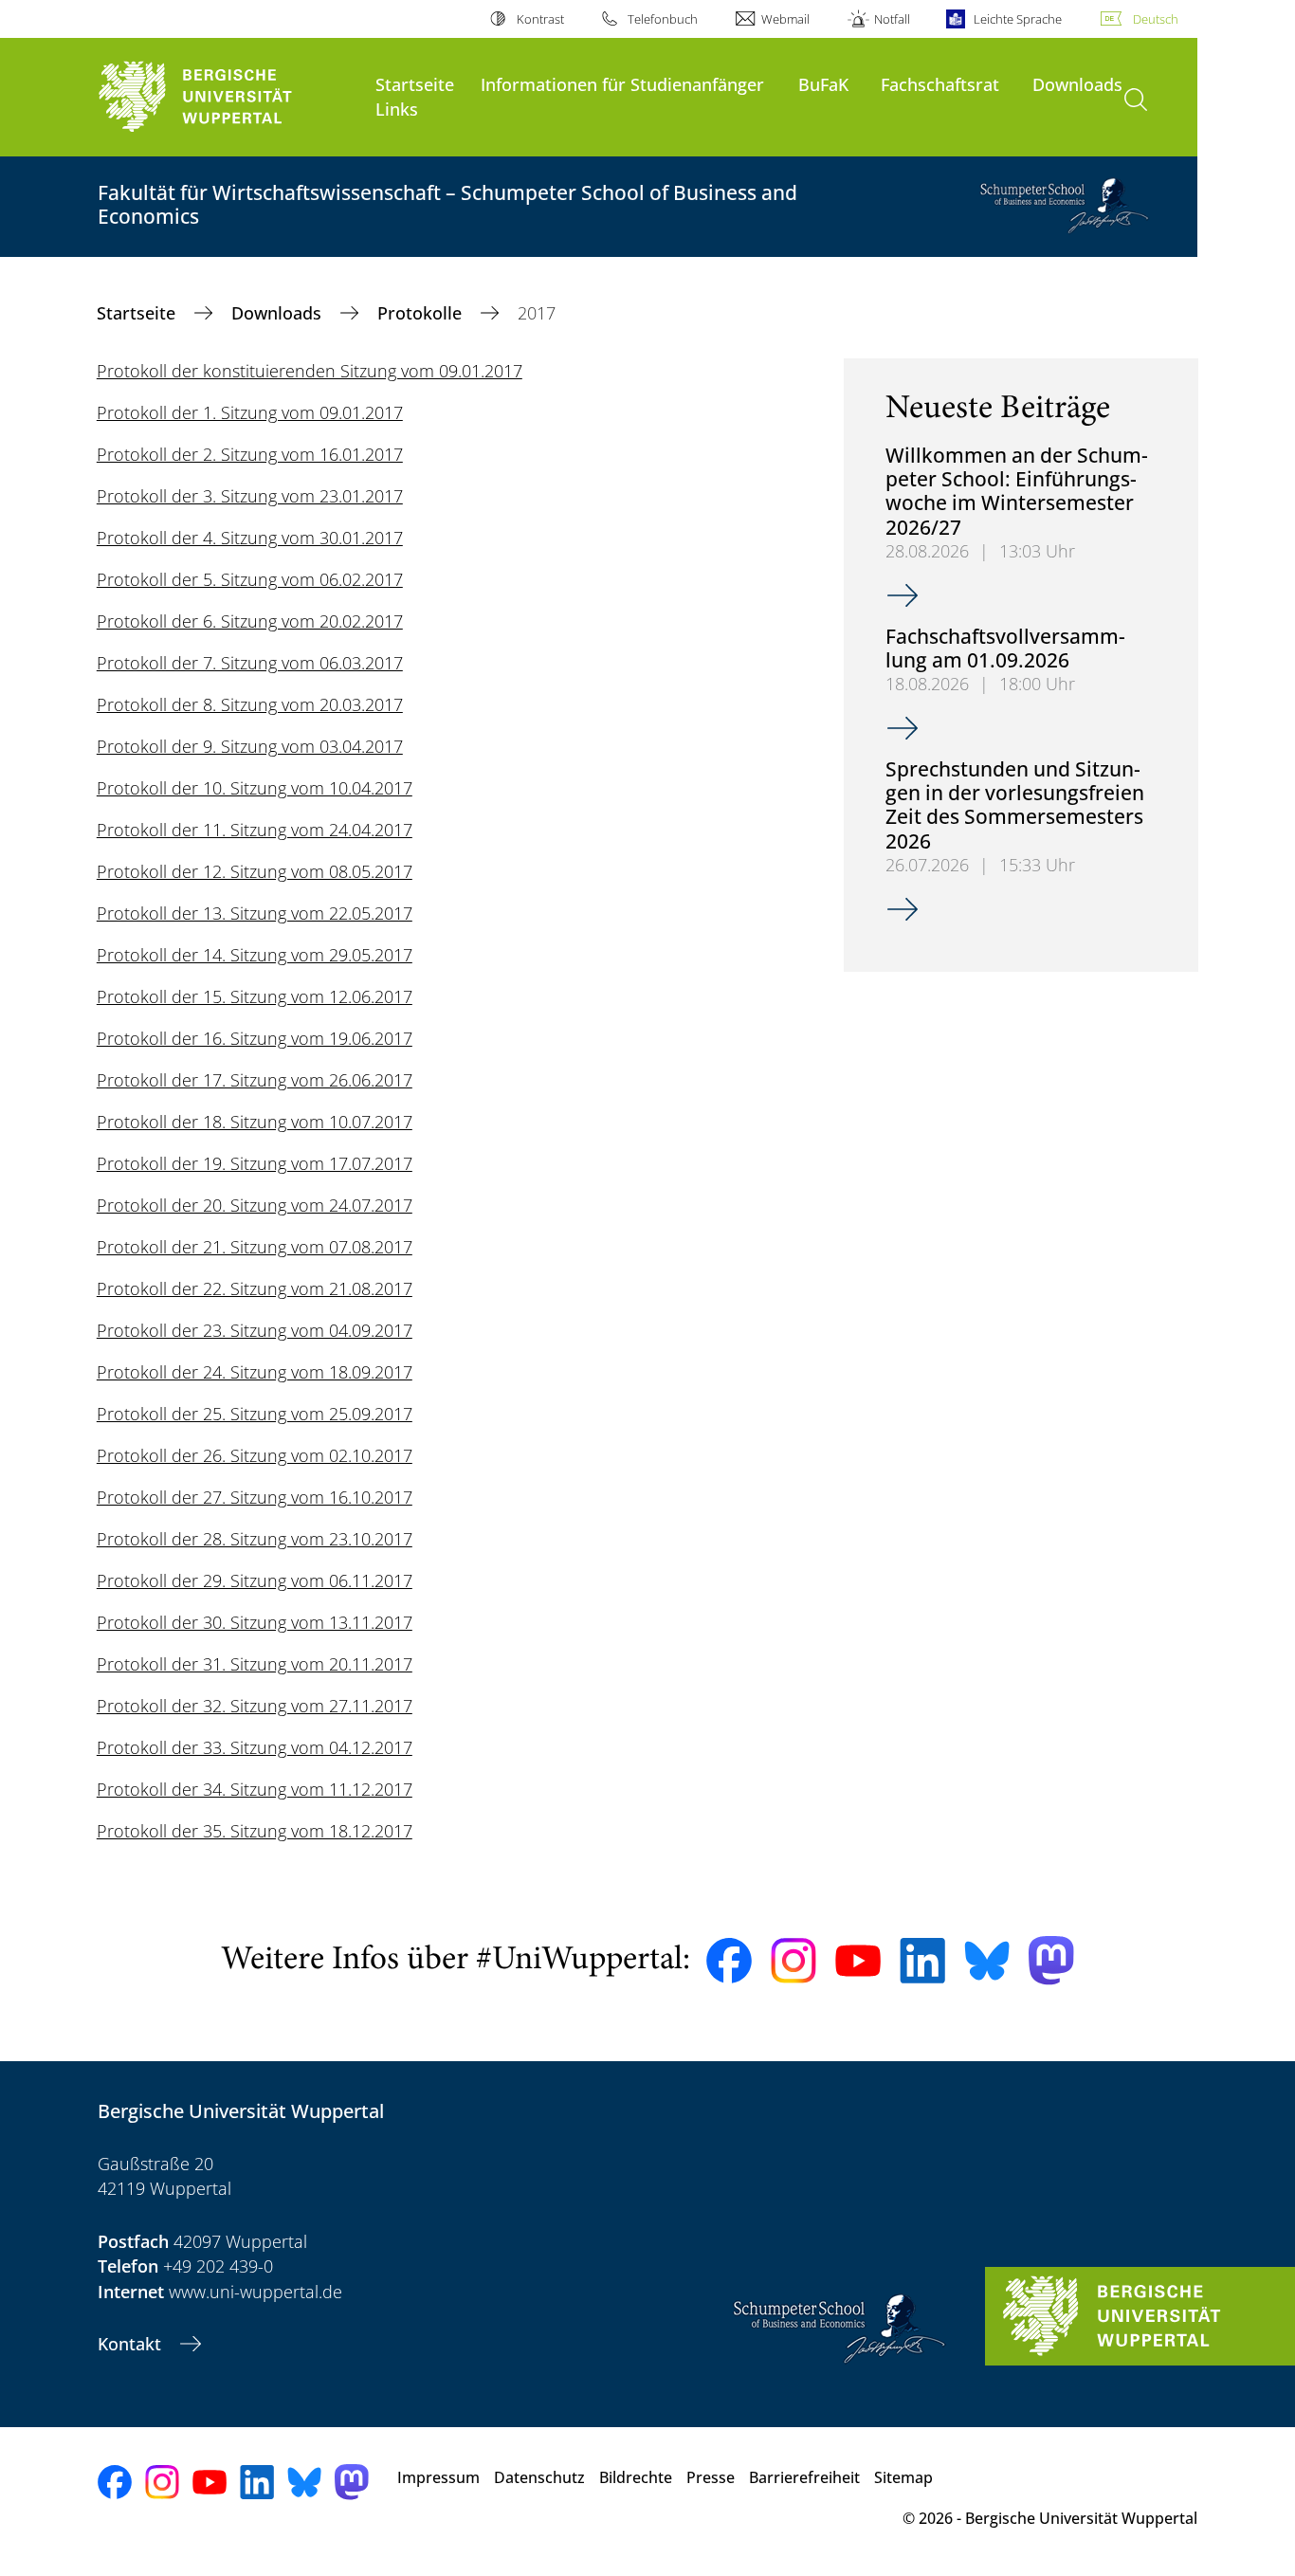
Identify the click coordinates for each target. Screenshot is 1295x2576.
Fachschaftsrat (940, 84)
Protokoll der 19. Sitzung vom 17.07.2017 (255, 1163)
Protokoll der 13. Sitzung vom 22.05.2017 (255, 913)
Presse (711, 2477)
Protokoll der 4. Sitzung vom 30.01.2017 (250, 538)
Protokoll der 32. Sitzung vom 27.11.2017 (255, 1706)
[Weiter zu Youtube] (858, 1961)
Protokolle (422, 313)
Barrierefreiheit (804, 2477)
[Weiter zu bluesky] (987, 1961)
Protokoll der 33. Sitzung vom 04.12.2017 (255, 1747)
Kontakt (132, 2344)
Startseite (415, 84)
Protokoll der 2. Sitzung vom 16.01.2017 (250, 454)
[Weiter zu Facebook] (729, 1961)
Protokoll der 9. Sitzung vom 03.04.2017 (250, 746)
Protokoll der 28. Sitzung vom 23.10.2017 (255, 1539)
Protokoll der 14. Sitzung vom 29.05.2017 (255, 955)
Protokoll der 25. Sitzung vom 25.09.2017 (255, 1414)
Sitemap (903, 2477)
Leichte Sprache (1018, 19)
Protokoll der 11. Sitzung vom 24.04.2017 (255, 830)
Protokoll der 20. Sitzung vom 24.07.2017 (255, 1205)
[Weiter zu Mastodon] (1051, 1960)
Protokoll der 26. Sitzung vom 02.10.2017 (255, 1455)
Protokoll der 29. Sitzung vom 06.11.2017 (255, 1580)
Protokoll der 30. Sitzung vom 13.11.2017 (255, 1622)
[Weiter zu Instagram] (793, 1961)
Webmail (785, 19)
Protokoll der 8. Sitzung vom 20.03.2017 (250, 704)
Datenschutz (539, 2477)
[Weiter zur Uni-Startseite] (227, 97)
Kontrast (540, 19)
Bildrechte (636, 2477)
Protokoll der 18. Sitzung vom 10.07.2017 (255, 1122)
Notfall (892, 19)
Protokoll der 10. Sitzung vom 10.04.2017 (255, 788)
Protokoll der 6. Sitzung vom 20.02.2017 (250, 621)
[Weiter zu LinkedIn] (922, 1960)
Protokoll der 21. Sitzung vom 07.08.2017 (255, 1247)
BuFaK (823, 84)
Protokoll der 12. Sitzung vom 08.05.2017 (255, 871)
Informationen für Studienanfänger (622, 84)
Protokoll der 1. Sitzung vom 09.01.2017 (250, 412)
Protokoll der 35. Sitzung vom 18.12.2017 (255, 1831)
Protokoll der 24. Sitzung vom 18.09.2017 (255, 1372)
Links (397, 109)
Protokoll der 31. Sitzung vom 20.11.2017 (255, 1664)
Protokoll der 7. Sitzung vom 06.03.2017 (250, 663)
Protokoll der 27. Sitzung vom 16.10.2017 (255, 1497)
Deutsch (1156, 19)
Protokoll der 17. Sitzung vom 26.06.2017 (255, 1080)
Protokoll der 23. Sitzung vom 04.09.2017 (255, 1330)
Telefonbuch (663, 19)
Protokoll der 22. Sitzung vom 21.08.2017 (255, 1288)
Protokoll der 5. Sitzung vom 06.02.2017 (250, 579)
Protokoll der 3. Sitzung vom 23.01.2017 (250, 496)
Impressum (438, 2477)
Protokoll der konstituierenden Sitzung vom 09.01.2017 (310, 371)
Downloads (1077, 84)
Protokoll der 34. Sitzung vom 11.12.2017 (255, 1789)
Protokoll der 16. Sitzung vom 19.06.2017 (255, 1038)
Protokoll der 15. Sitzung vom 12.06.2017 (255, 996)
